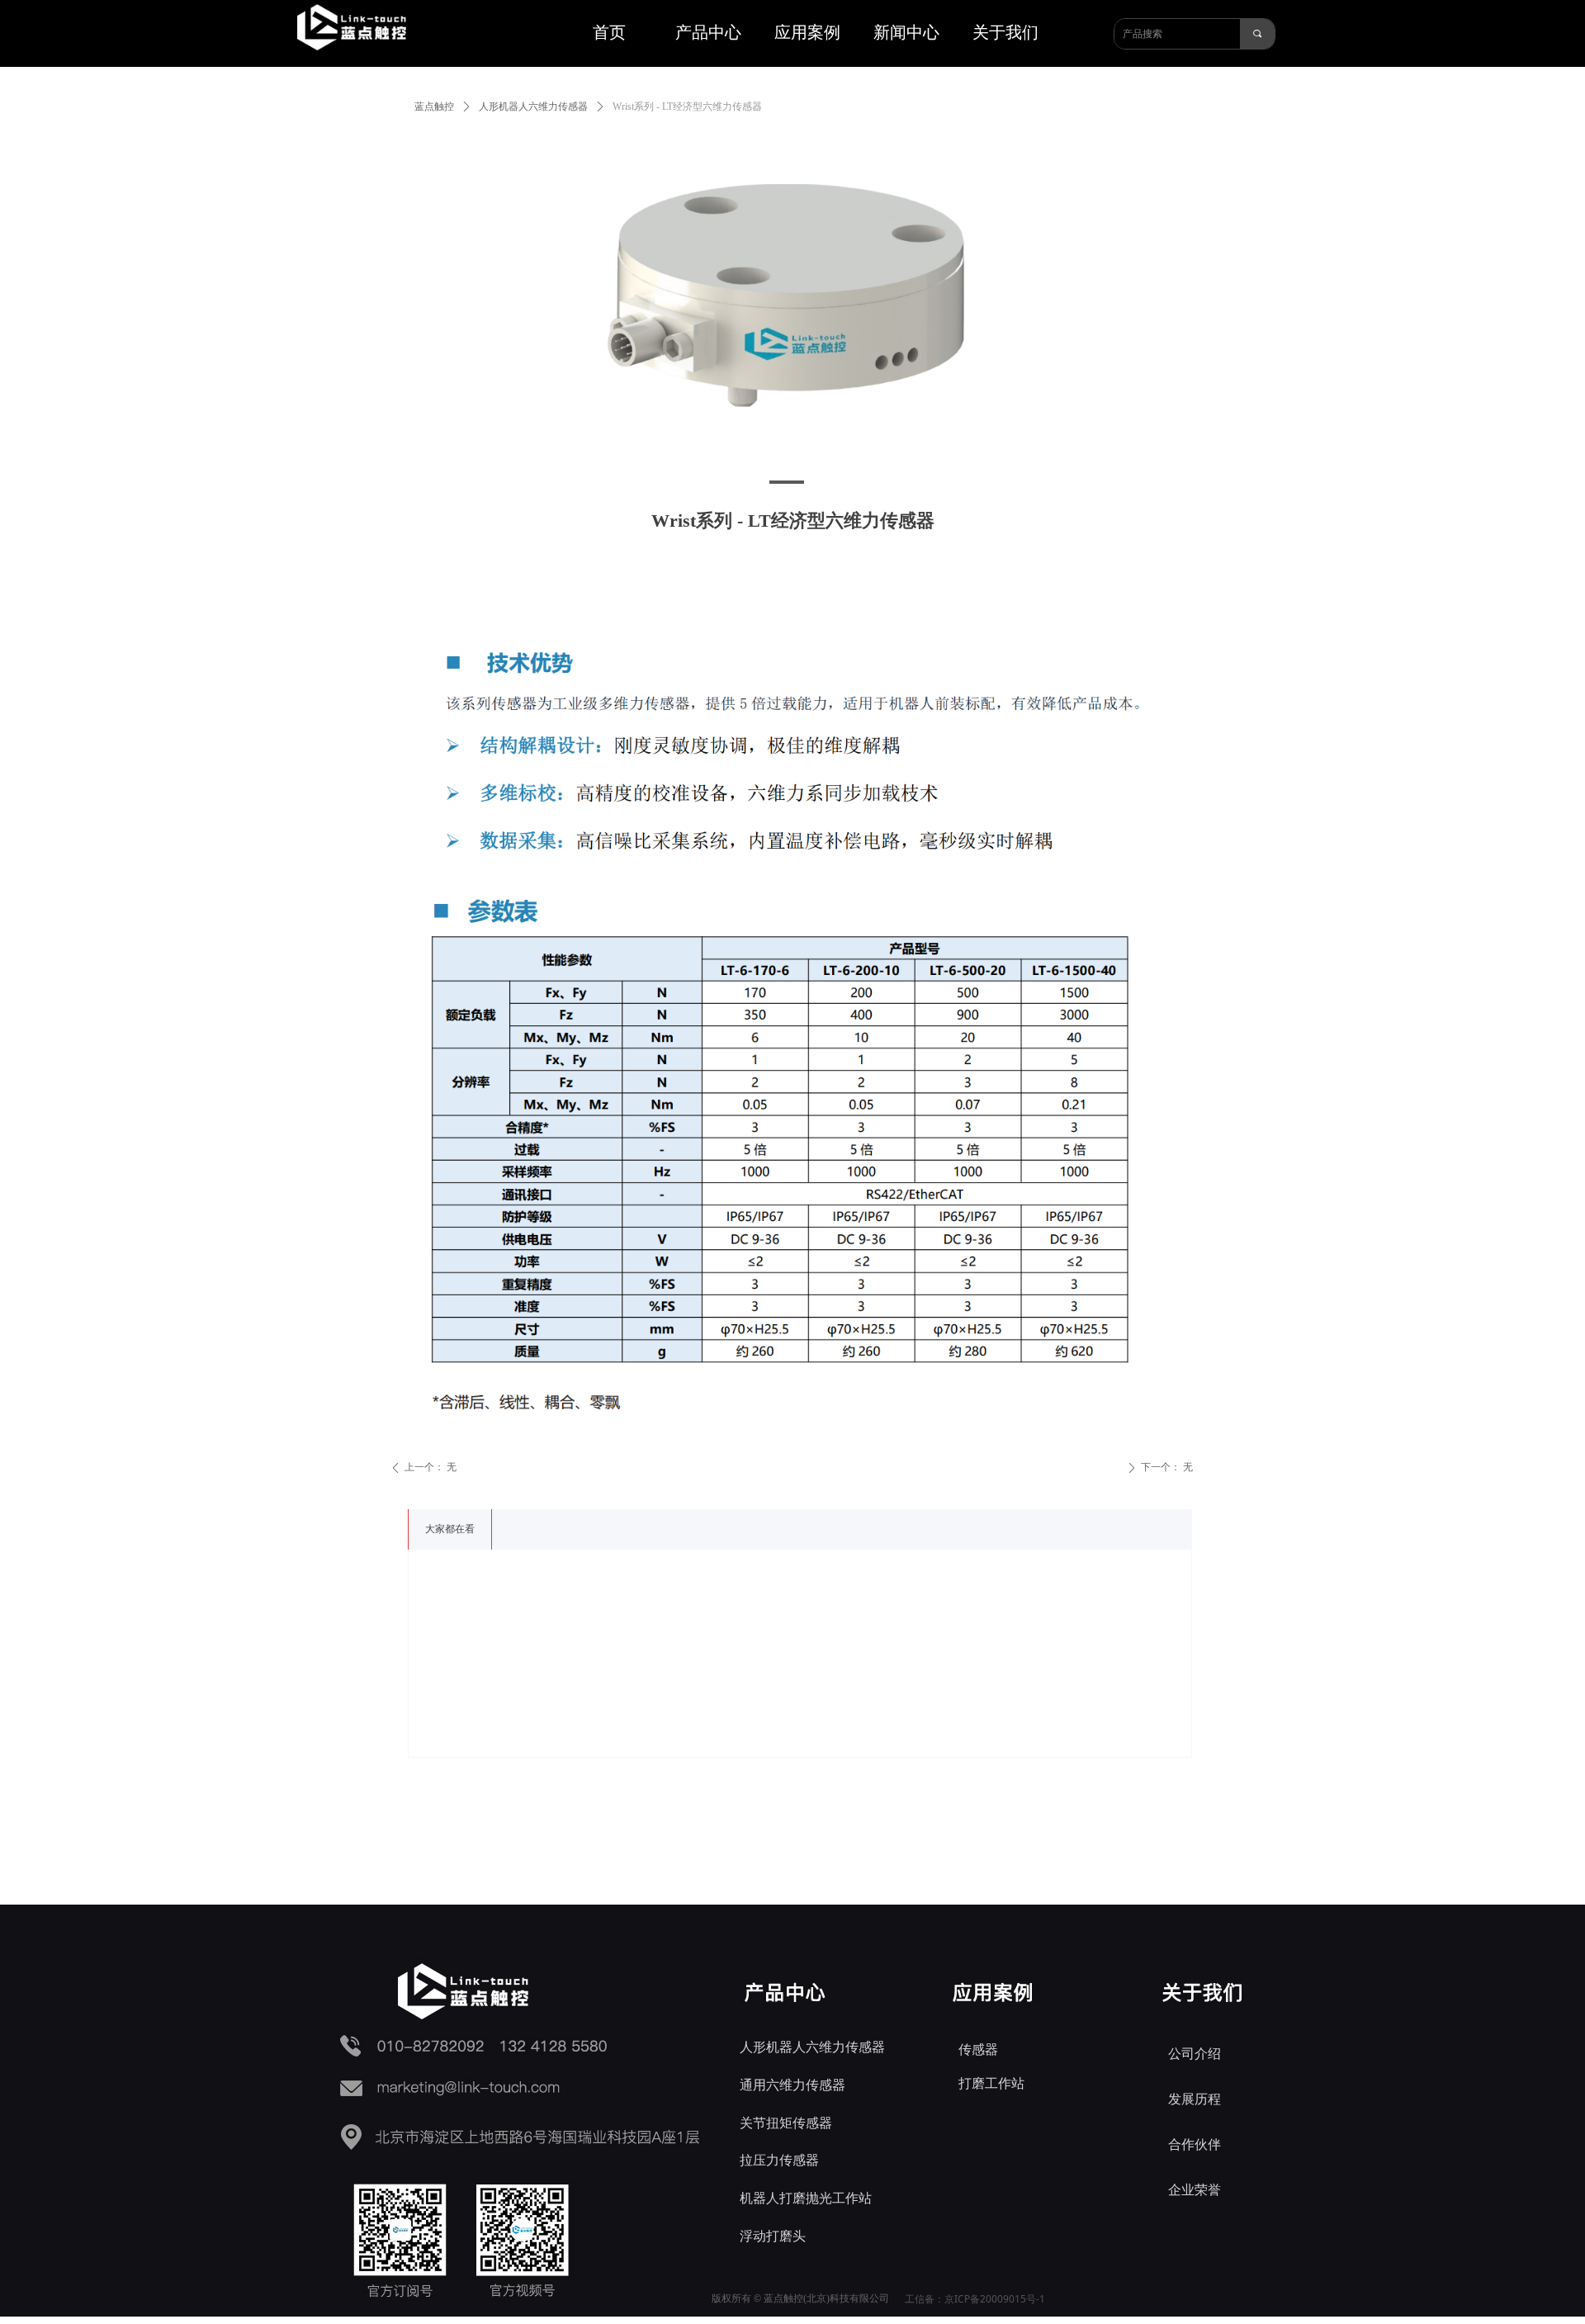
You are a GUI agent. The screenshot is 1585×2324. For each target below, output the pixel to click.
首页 (609, 32)
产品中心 (708, 32)
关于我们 (1005, 32)
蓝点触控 (434, 106)
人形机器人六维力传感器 (533, 106)
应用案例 (807, 32)
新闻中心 (906, 32)
